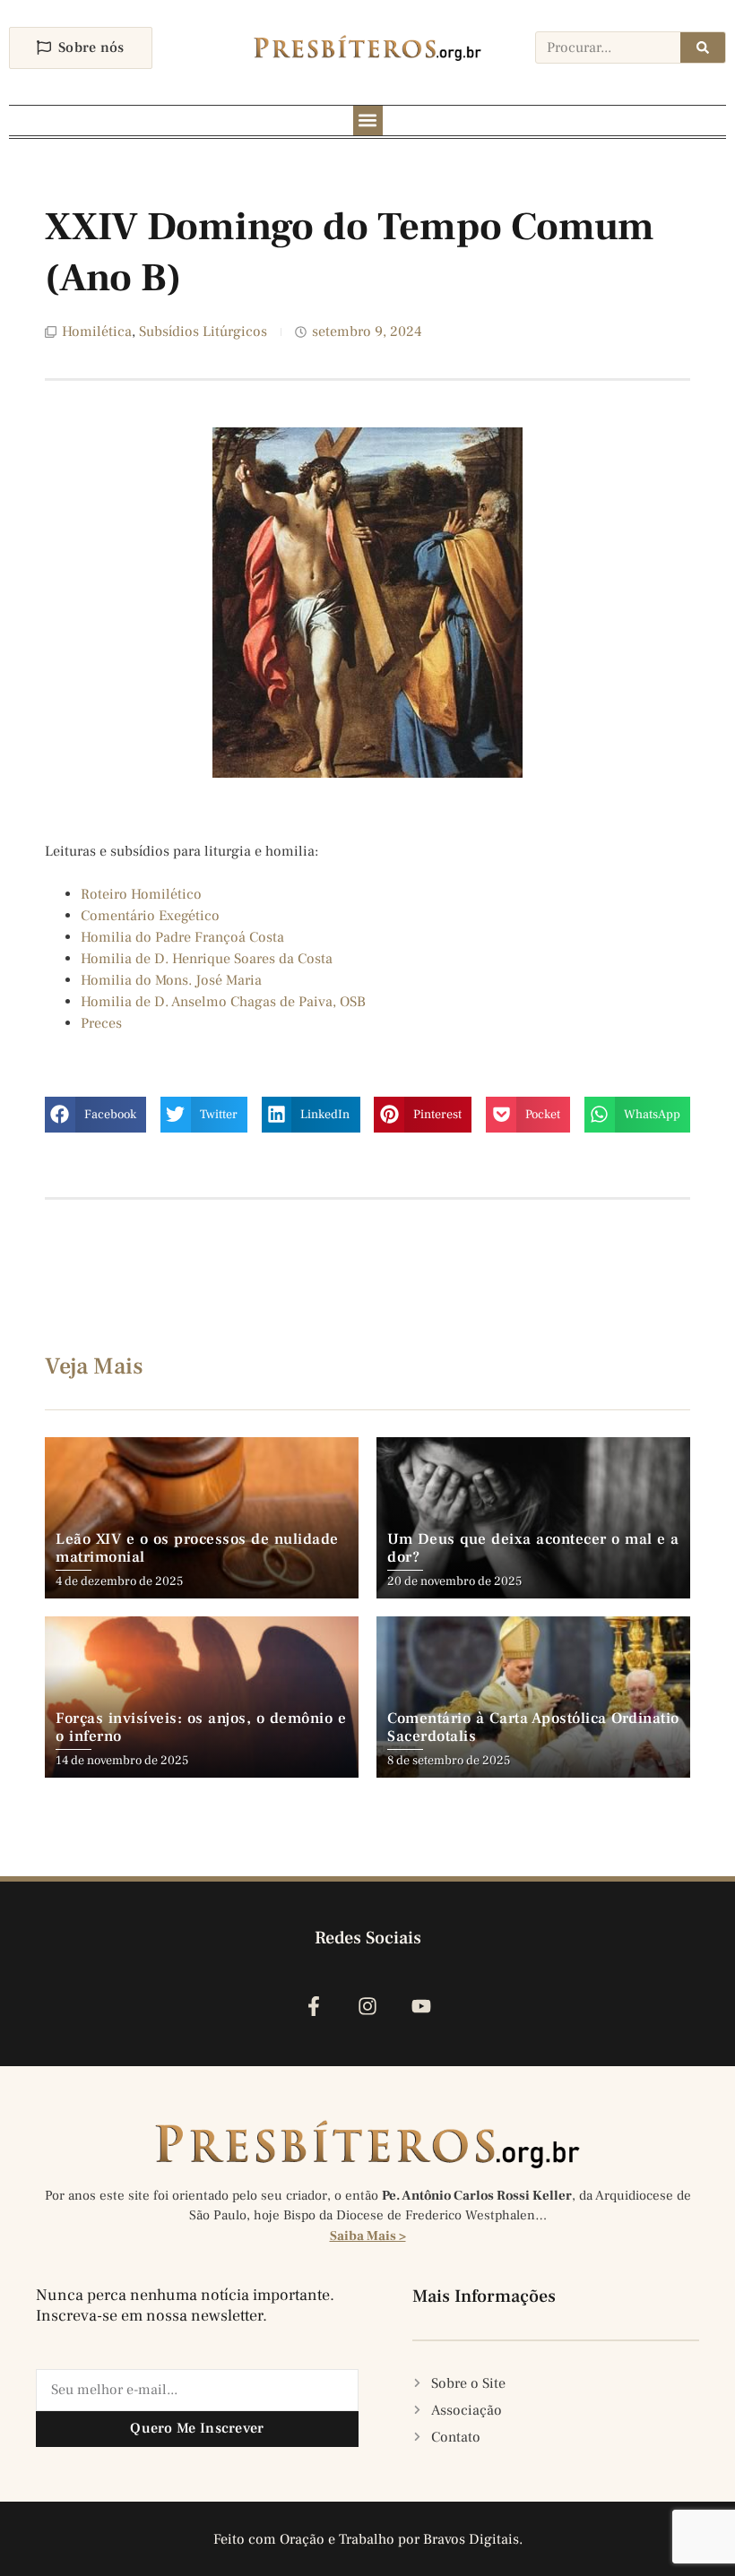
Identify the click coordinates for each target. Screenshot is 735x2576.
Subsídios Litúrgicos (203, 332)
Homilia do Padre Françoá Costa (182, 937)
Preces (101, 1023)
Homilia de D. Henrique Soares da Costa (207, 959)
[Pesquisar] (703, 47)
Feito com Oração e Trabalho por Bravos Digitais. (368, 2539)
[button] (368, 121)
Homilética (97, 332)
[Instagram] (367, 2006)
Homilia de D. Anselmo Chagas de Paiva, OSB (223, 1002)
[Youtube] (422, 2006)
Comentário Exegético (150, 916)
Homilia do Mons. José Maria (171, 980)
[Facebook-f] (313, 2006)
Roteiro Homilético (141, 894)
